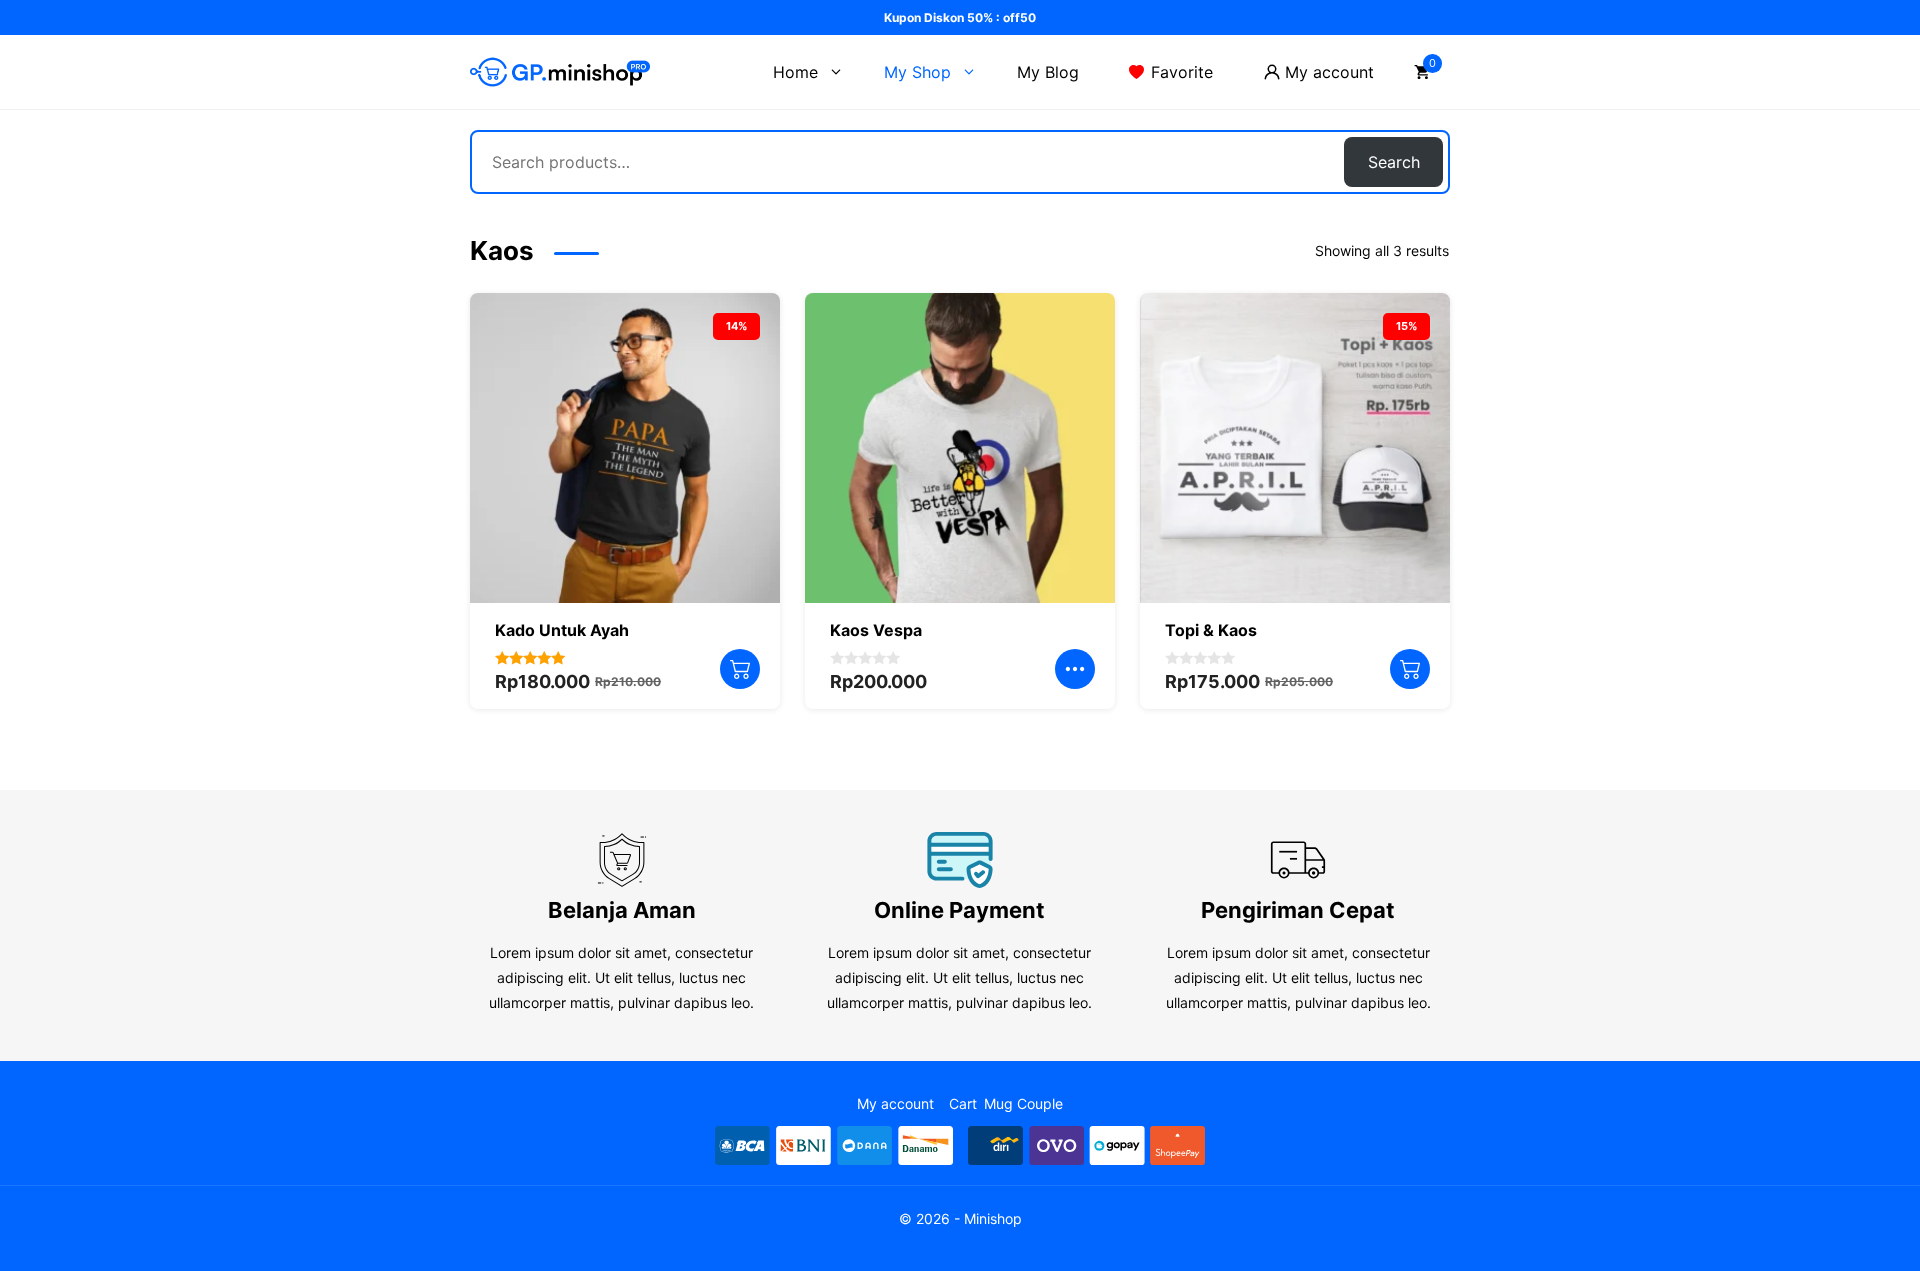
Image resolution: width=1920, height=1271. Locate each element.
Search (1394, 162)
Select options (1075, 669)
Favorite (1182, 72)
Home (795, 72)
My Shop (917, 72)
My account (1329, 72)
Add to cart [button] (740, 669)
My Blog (1048, 72)
